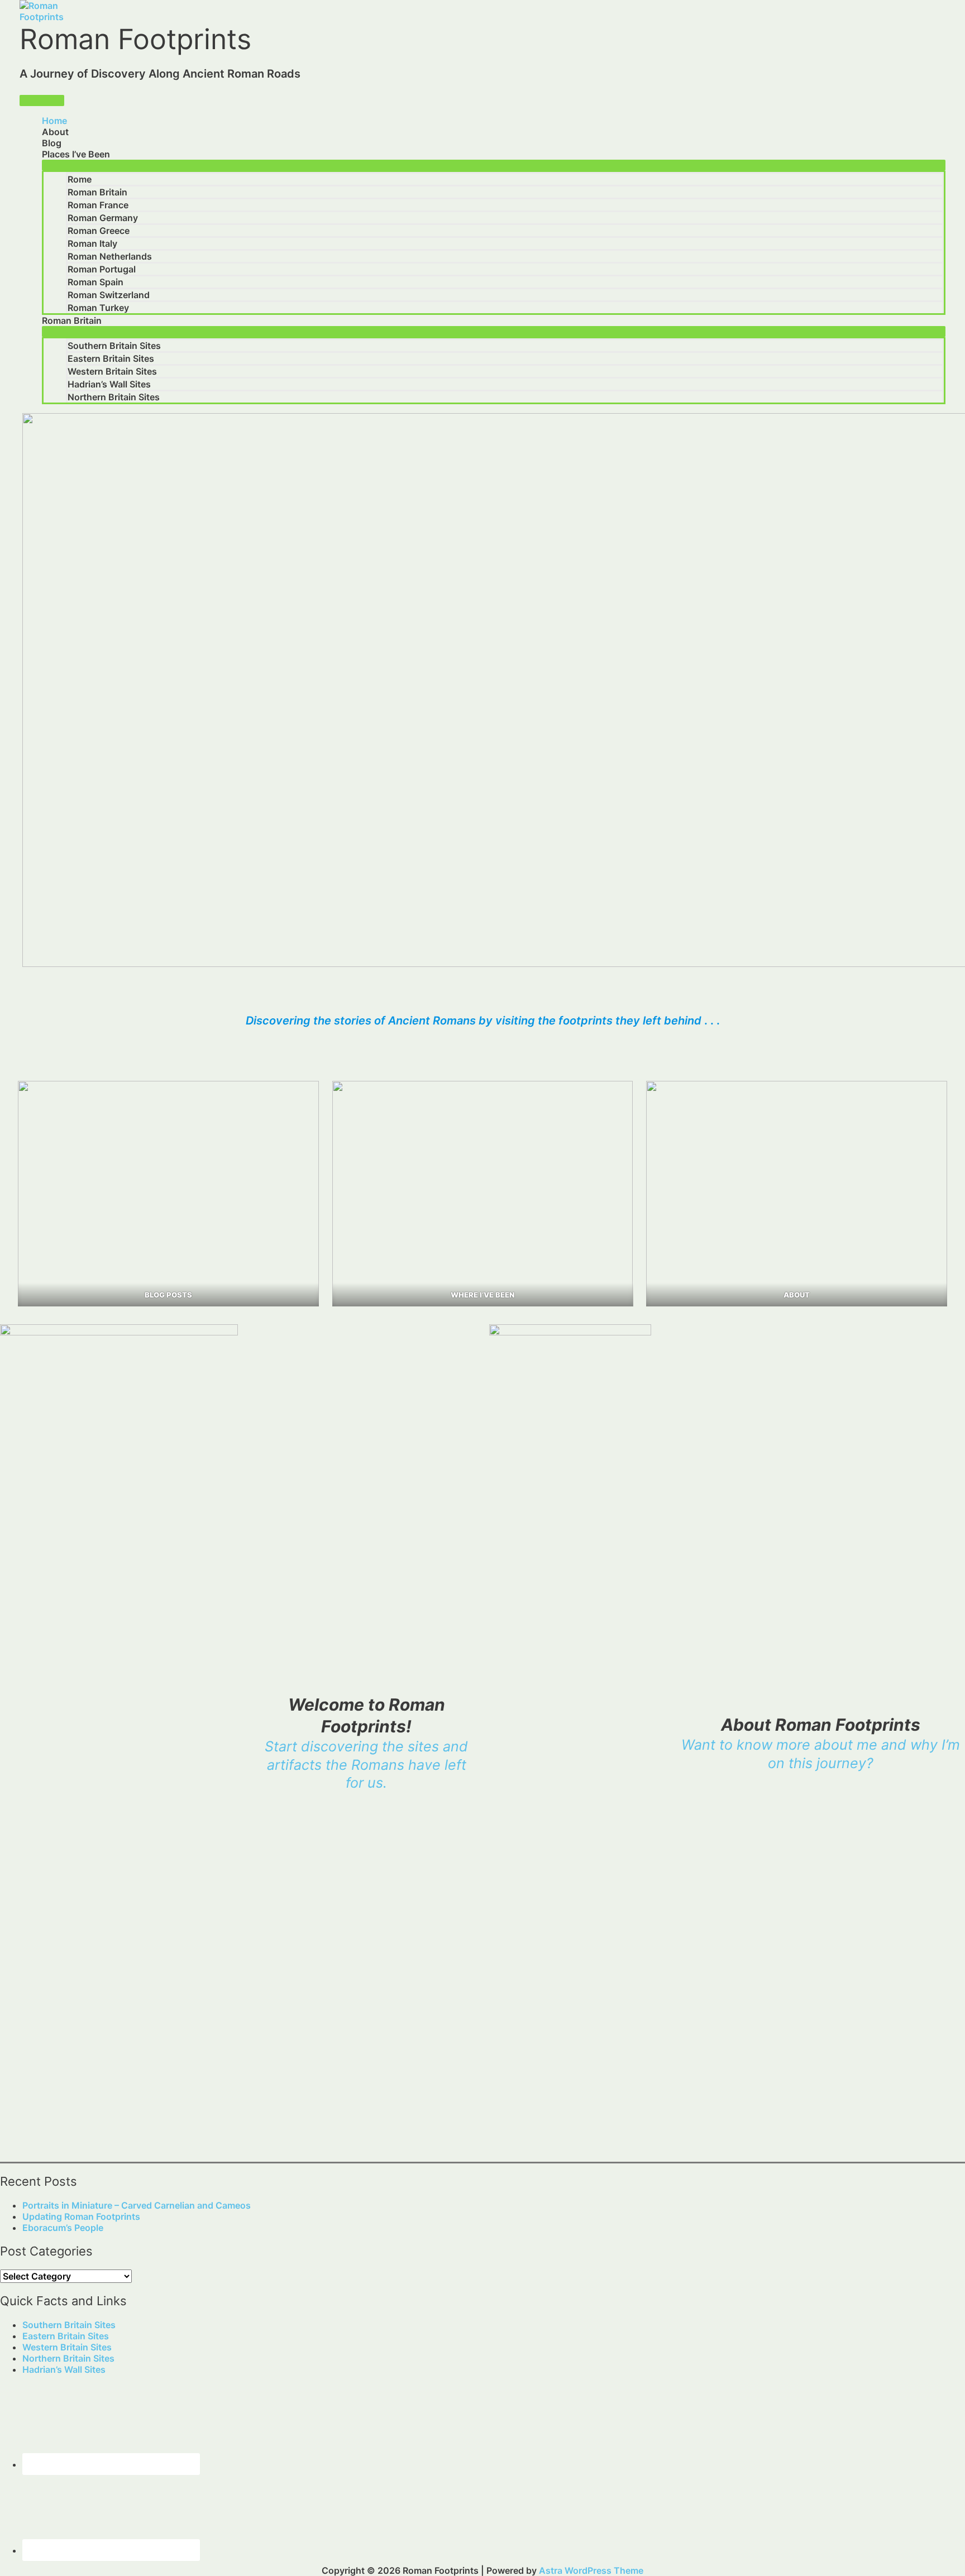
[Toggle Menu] (494, 165)
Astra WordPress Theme (591, 2570)
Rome (80, 179)
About (55, 132)
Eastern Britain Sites (111, 358)
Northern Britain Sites (114, 397)
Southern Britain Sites (114, 346)
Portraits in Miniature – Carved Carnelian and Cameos (137, 2205)
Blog (52, 143)
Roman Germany (103, 218)
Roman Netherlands (110, 256)
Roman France (98, 205)
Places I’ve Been (76, 154)
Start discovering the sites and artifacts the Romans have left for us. (366, 1765)
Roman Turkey (98, 308)
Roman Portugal (102, 269)
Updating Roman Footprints (81, 2216)
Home (54, 121)
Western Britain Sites (112, 371)
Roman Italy (92, 243)
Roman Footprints (135, 39)
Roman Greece (99, 231)
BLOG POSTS (168, 1295)
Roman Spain (95, 282)
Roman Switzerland (109, 295)
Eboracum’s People (63, 2228)
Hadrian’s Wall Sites (109, 384)
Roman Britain (97, 192)
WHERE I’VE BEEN (482, 1295)
